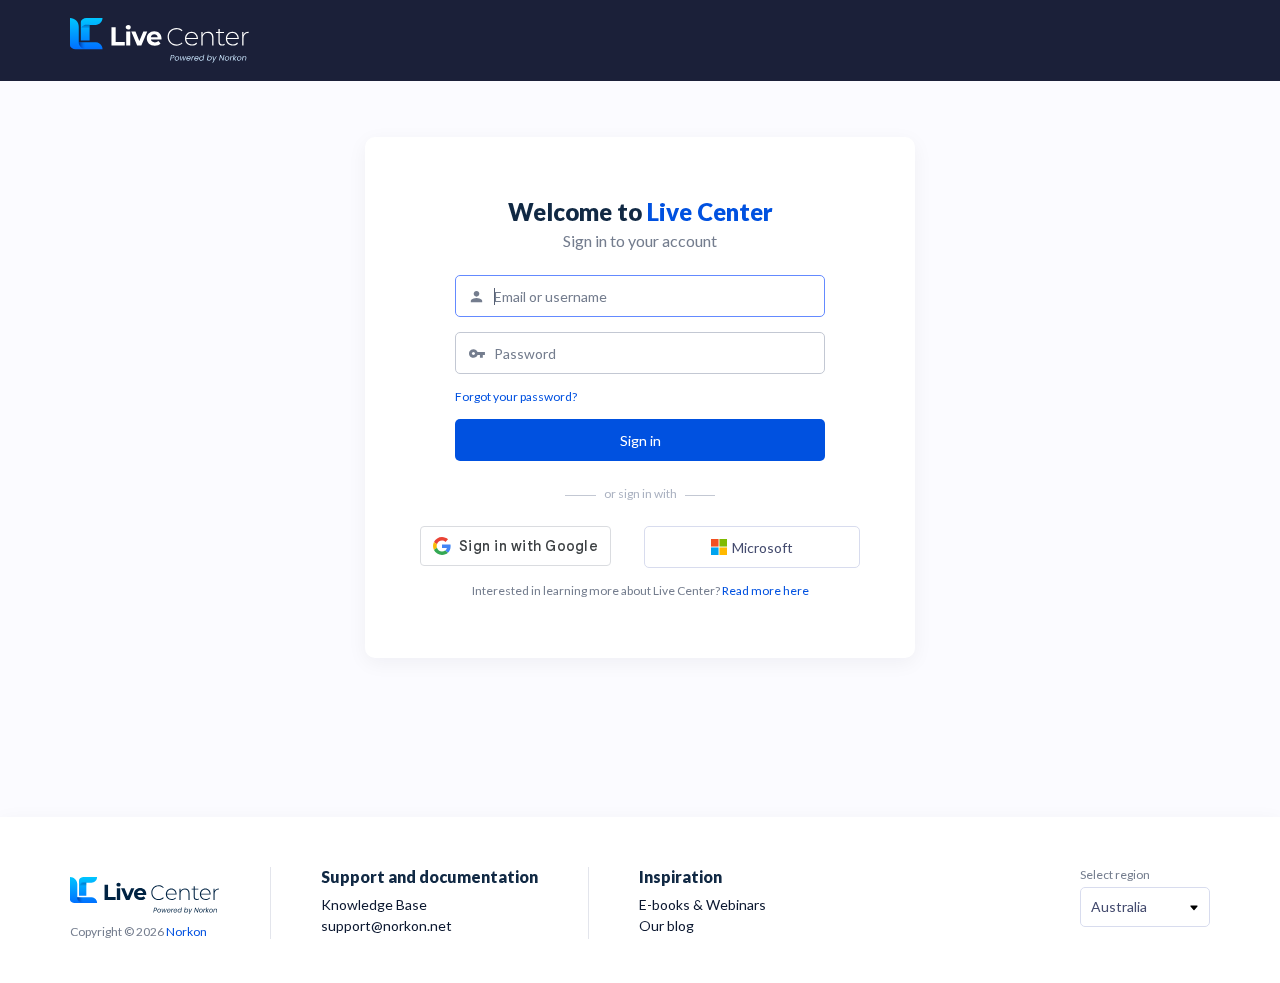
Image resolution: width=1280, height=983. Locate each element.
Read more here (765, 590)
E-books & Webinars (702, 904)
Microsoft (762, 547)
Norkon (186, 931)
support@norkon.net (386, 925)
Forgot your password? (516, 396)
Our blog (666, 925)
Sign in (640, 440)
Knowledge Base (374, 904)
